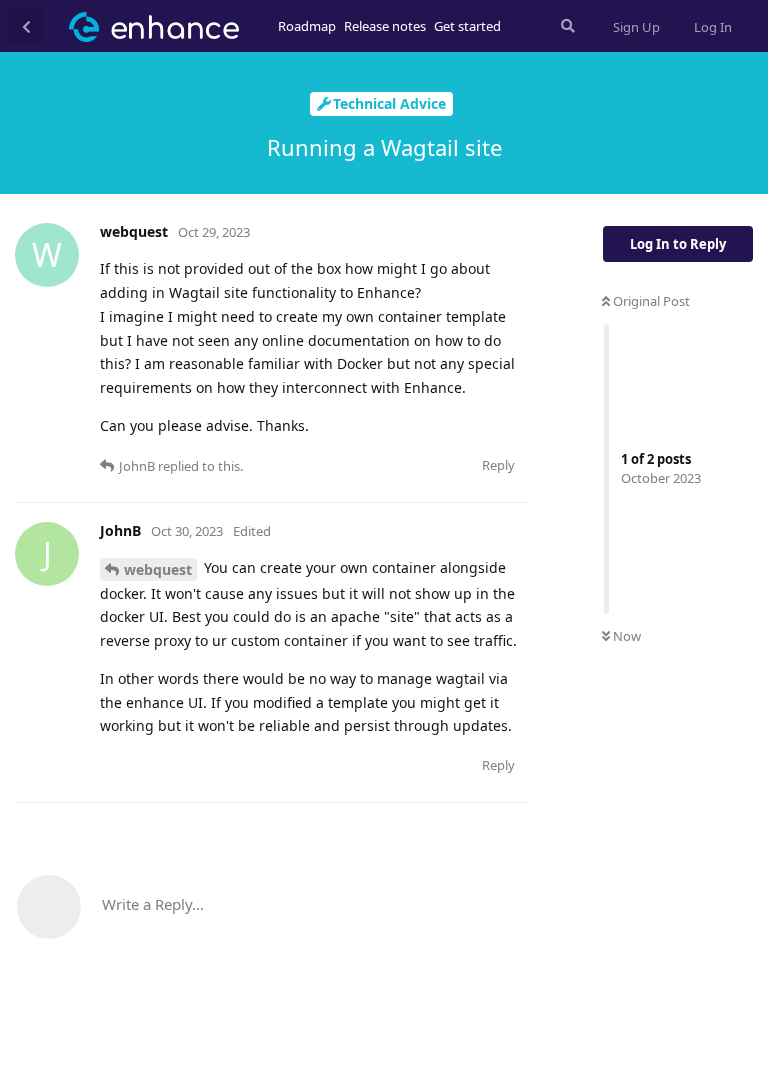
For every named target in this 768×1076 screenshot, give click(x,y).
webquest (158, 569)
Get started (467, 26)
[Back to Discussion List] (26, 26)
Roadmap (307, 26)
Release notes (385, 26)
